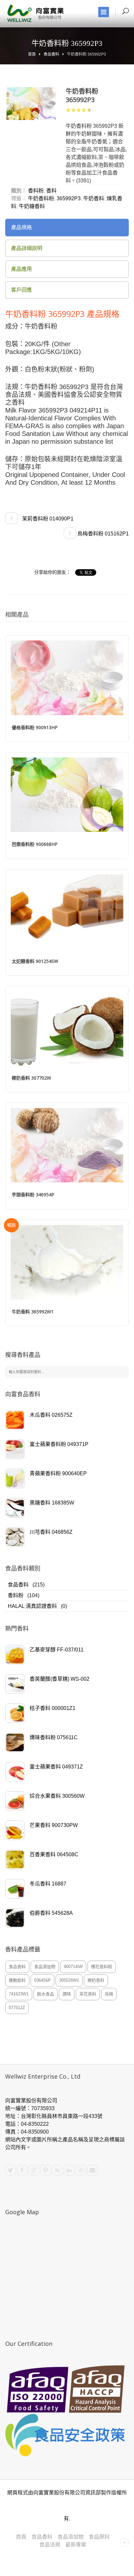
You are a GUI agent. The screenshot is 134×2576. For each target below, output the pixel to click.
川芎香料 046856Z (51, 1532)
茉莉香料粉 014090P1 (47, 519)
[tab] (67, 228)
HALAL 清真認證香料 (32, 1606)
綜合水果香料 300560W (57, 1796)
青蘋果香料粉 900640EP (58, 1473)
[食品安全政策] (67, 2435)
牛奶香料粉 (41, 198)
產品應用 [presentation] (21, 269)
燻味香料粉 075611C (54, 1737)
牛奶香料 (94, 198)
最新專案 (76, 2545)
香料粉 (16, 1595)
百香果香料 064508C (54, 1854)
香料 (51, 191)
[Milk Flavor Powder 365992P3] (31, 104)
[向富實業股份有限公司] (36, 13)
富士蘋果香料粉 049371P (59, 1444)
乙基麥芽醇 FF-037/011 (57, 1650)
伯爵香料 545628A (51, 1913)
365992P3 (69, 198)
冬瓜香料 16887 (48, 1884)
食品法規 (50, 2545)
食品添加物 (71, 2537)
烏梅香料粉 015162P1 (102, 534)
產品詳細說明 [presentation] (27, 248)
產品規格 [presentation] (21, 227)
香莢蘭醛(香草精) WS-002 (60, 1679)
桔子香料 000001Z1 (53, 1708)
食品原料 (99, 2537)
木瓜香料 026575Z (51, 1415)
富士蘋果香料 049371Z (56, 1767)
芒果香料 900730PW (54, 1825)
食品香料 (51, 54)
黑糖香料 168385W (52, 1503)
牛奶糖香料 (32, 206)
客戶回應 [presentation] (21, 290)
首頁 (32, 54)
